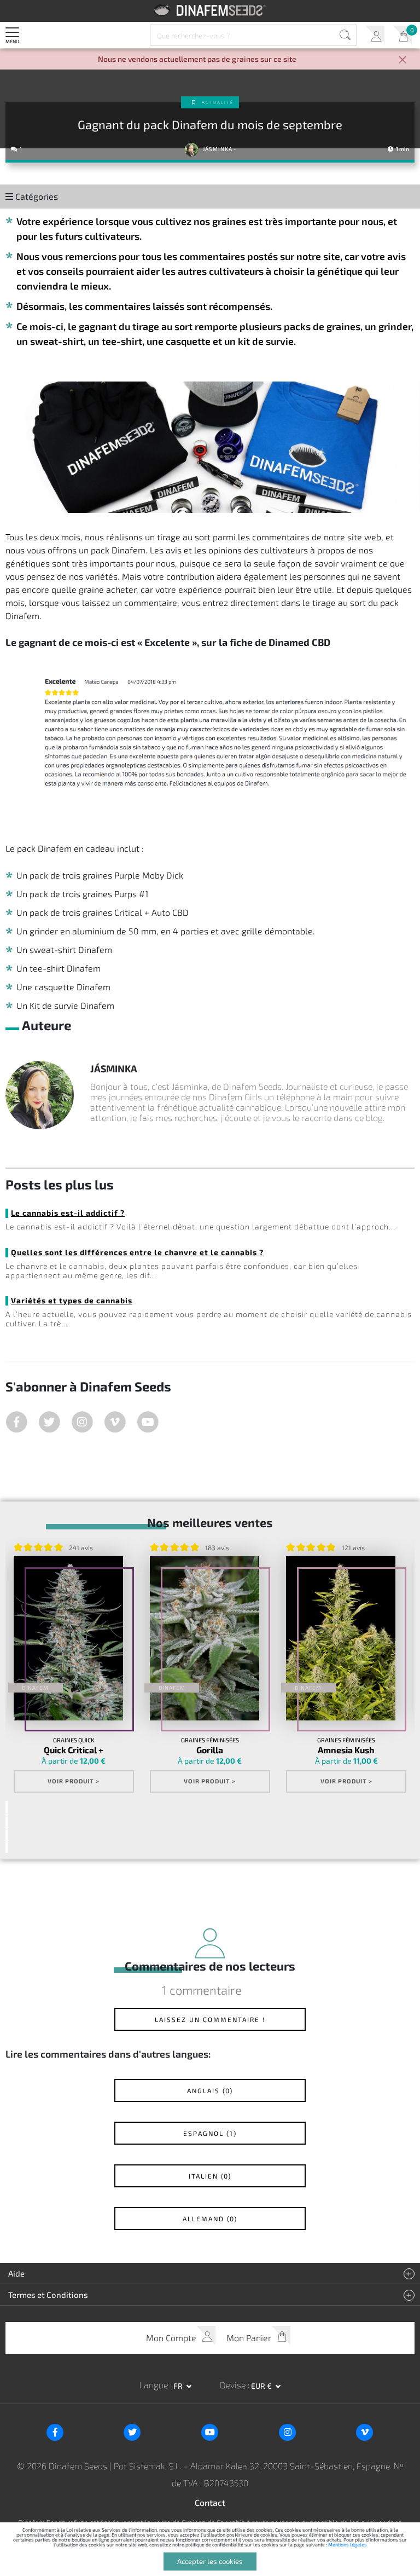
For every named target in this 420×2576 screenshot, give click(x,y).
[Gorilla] (205, 1638)
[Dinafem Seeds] (210, 10)
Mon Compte (375, 35)
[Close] (402, 60)
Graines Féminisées (210, 1740)
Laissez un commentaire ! (210, 2019)
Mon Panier (402, 35)
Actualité (218, 102)
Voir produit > (74, 1781)
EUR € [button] (262, 2386)
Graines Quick (74, 1740)
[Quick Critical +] (68, 1638)
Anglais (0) (210, 2090)
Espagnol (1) (210, 2133)
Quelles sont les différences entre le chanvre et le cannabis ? (137, 1252)
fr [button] (179, 2386)
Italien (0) (210, 2176)
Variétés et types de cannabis (72, 1300)
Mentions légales (348, 2545)
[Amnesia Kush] (341, 1638)
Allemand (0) (210, 2219)
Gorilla (210, 1750)
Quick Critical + (74, 1750)
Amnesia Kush (346, 1750)
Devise (234, 2385)
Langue (155, 2385)
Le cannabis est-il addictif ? (68, 1213)
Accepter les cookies (210, 2561)
